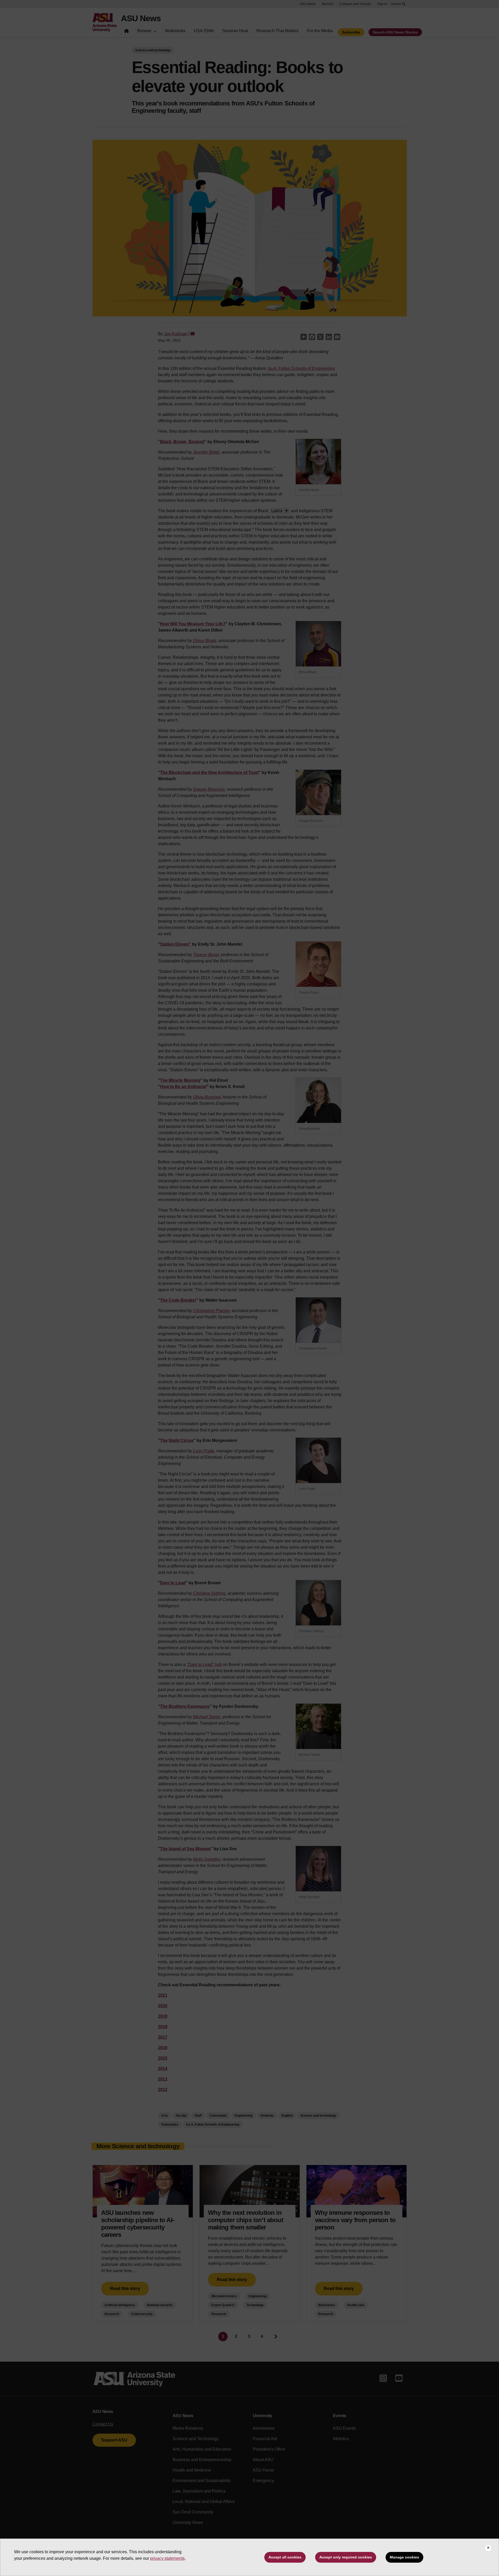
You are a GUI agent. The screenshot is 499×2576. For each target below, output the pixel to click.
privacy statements (167, 2558)
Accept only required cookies (346, 2557)
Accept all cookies (285, 2557)
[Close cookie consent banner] (488, 2548)
